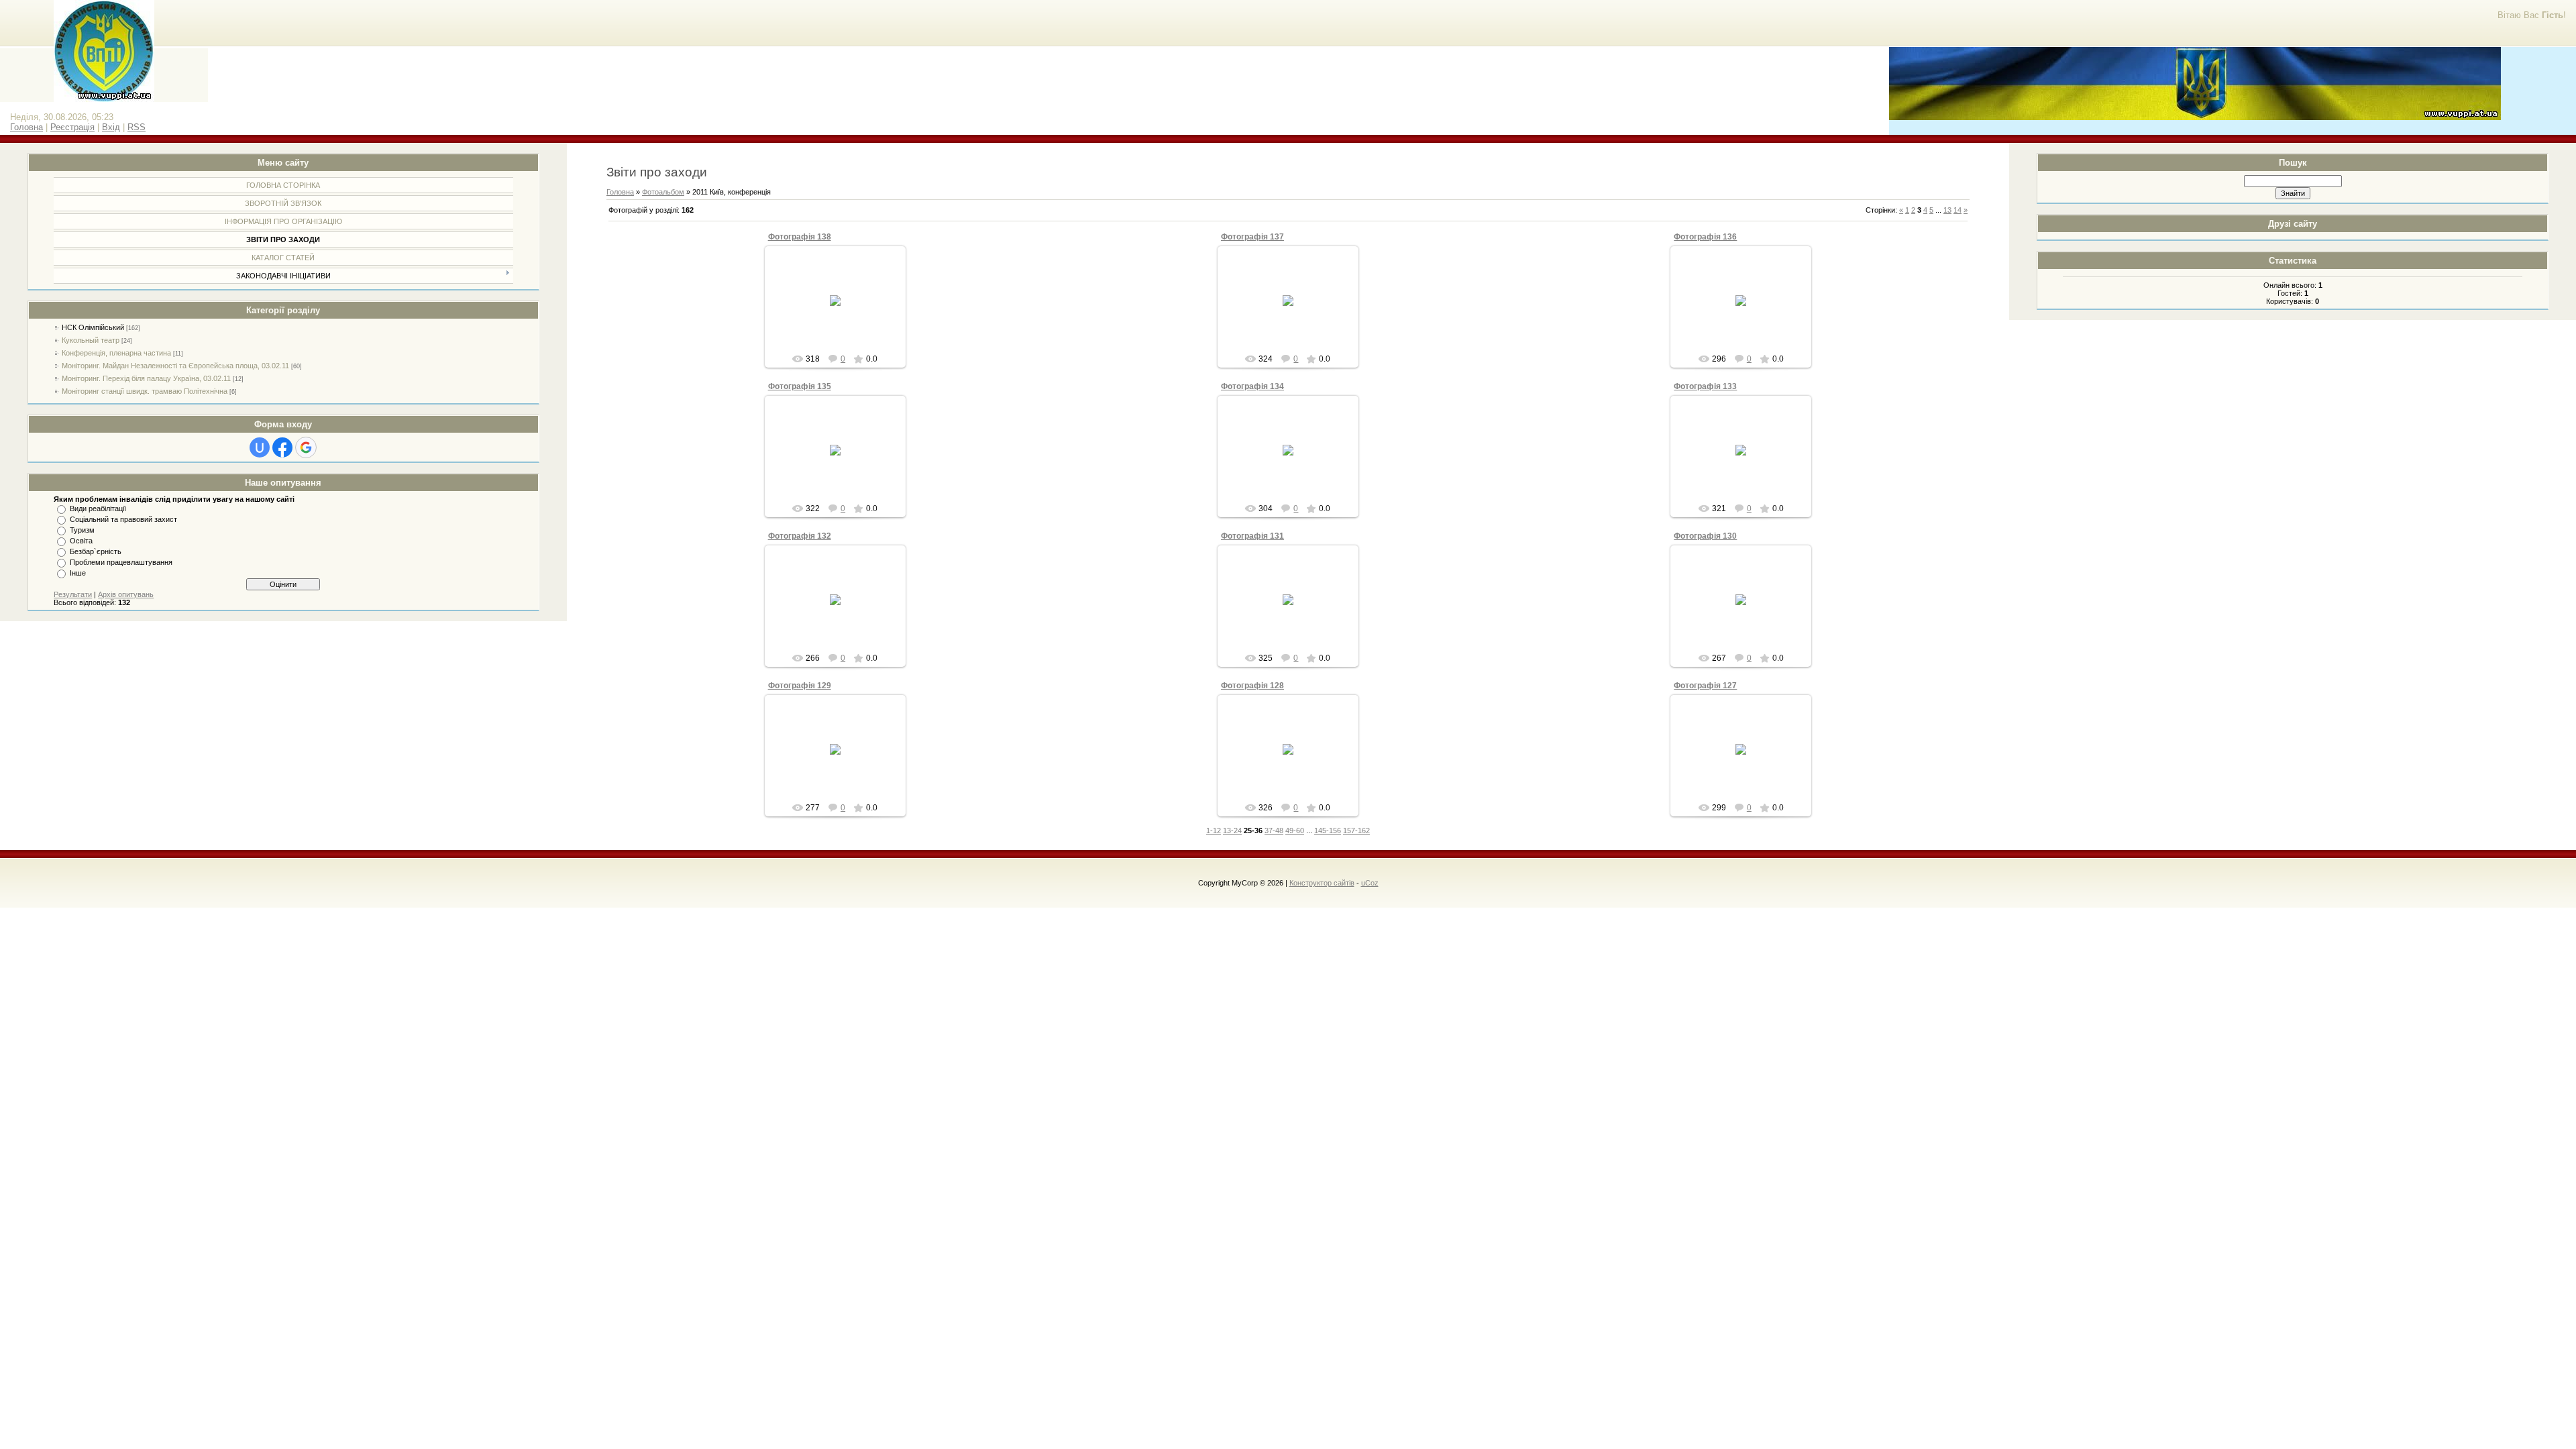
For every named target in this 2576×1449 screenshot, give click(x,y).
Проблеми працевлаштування (121, 562)
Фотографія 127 (1705, 686)
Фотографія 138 (800, 237)
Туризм (82, 530)
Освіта (81, 541)
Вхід (111, 127)
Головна (26, 127)
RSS (137, 127)
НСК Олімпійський (93, 327)
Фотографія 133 (1705, 386)
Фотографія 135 (800, 386)
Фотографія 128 (1252, 686)
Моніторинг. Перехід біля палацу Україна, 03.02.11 (146, 378)
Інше (78, 573)
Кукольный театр (91, 340)
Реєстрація (72, 127)
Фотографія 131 (1252, 536)
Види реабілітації (98, 508)
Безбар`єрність (96, 551)
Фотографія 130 (1705, 536)
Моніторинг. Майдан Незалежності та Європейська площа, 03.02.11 (175, 366)
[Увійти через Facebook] (282, 447)
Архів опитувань (126, 594)
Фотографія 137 (1252, 237)
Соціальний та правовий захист (123, 519)
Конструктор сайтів (1322, 883)
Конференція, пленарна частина (116, 353)
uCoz (1370, 883)
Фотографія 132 (800, 536)
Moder (841, 311)
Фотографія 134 (1252, 386)
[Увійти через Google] (306, 447)
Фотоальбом (663, 192)
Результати (73, 594)
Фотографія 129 (800, 686)
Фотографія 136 (1705, 237)
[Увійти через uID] (260, 447)
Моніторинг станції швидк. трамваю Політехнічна (145, 391)
